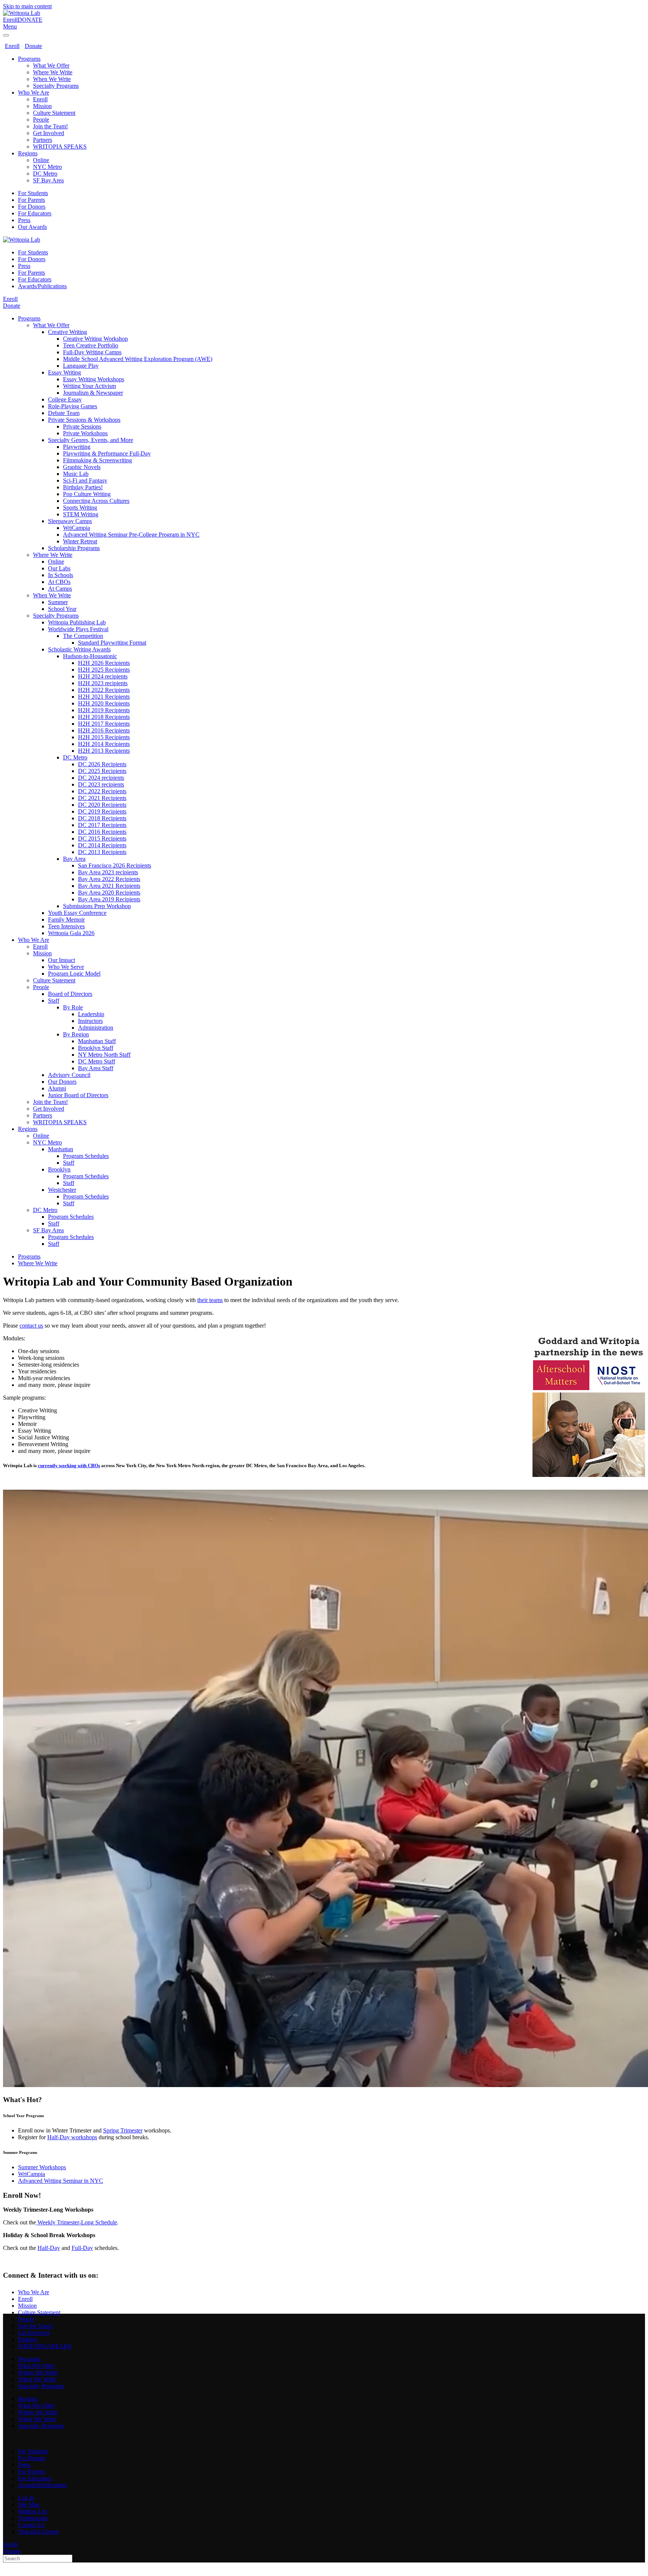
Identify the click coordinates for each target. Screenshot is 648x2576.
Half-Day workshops (72, 2137)
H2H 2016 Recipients (104, 730)
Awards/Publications (42, 286)
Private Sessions (82, 426)
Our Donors (62, 1082)
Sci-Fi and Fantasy (85, 480)
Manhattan (61, 1149)
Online (41, 160)
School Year (62, 609)
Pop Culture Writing (87, 494)
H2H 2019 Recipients (104, 710)
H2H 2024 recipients (103, 676)
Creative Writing (67, 332)
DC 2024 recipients (101, 778)
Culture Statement (54, 113)
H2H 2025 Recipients (104, 670)
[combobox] (38, 2559)
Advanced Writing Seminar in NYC (61, 2181)
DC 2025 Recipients (102, 771)
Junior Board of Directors (78, 1095)
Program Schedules (86, 1156)
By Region (76, 1034)
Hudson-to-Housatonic (90, 656)
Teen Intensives (66, 926)
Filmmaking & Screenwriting (97, 460)
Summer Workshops (42, 2167)
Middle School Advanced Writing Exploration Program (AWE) (138, 359)
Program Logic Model (74, 974)
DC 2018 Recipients (102, 818)
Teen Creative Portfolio (91, 345)
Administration (96, 1028)
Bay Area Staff (96, 1068)
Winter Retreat (80, 541)
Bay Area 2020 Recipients (109, 893)
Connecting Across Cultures (96, 501)
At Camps (60, 589)
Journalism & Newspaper (93, 393)
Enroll (10, 20)
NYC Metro (47, 167)
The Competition (83, 636)
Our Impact (61, 960)
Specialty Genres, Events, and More (91, 440)
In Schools (61, 575)
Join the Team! (50, 126)
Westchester (62, 1190)
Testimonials (33, 2518)
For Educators (35, 213)
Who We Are (34, 92)
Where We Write (53, 72)
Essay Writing (64, 372)
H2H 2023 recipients (103, 683)
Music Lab (76, 474)
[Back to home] (22, 13)
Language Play (81, 366)
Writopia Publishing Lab (77, 622)
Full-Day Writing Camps (92, 352)
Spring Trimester (123, 2130)
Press (24, 220)
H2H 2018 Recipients (104, 717)
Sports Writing (80, 508)
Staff (54, 1001)
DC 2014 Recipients (102, 845)
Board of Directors (70, 994)
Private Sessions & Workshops (84, 420)
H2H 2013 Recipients (104, 751)
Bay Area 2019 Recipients (109, 899)
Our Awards (32, 227)
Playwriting (77, 447)
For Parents (31, 200)
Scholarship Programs (74, 548)
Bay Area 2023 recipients (108, 872)
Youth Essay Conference (77, 913)
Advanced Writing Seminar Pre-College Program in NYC (131, 535)
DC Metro (45, 174)
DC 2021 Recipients (102, 798)
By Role (73, 1007)
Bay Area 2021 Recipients (109, 886)
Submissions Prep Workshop (97, 906)
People (41, 120)
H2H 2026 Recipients (104, 663)
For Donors (32, 207)
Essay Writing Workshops (94, 379)
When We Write (52, 79)
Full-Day (82, 2248)
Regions (28, 153)
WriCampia (76, 528)
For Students (33, 193)
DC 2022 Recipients (102, 791)
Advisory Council (69, 1075)
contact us (31, 1326)
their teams (210, 1300)
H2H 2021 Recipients (104, 697)
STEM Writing (81, 514)
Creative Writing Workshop (95, 339)
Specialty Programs (56, 86)
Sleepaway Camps (70, 521)
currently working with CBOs (69, 1465)
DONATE (30, 20)
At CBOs (59, 582)
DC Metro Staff (97, 1061)
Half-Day (49, 2248)
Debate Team (64, 413)
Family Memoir (66, 920)
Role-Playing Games (73, 406)
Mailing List (32, 2511)
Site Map (29, 2505)
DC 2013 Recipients (102, 852)
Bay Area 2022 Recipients (109, 879)
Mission (42, 106)
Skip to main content (27, 6)
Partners (43, 140)
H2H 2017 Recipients (104, 724)
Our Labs (59, 568)
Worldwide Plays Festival (78, 629)
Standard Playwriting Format (112, 643)
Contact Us (31, 2525)
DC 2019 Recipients (102, 811)
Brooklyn (59, 1169)
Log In (26, 2498)
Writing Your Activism (89, 386)
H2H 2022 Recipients (104, 690)
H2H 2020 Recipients (104, 703)
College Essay (65, 399)
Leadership (91, 1014)
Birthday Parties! (83, 487)
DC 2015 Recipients (102, 838)
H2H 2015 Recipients (104, 737)
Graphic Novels (82, 467)
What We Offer (51, 65)
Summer (58, 602)
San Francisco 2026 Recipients (115, 865)
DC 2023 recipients (101, 784)
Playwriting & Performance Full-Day (107, 453)
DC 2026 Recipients (102, 764)
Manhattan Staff (97, 1041)
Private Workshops (85, 433)
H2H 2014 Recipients (104, 744)
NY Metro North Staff (104, 1055)
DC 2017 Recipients (102, 825)
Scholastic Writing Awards (79, 649)
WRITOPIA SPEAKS (60, 147)
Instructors (90, 1021)
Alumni (57, 1088)
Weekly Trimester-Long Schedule (76, 2222)
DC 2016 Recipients (102, 832)
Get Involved (49, 133)
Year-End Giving (38, 2532)
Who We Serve (66, 967)
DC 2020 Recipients (102, 805)
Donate (33, 46)
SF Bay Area (48, 180)
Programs (29, 59)
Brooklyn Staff (96, 1048)
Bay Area (74, 859)
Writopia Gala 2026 (71, 933)
